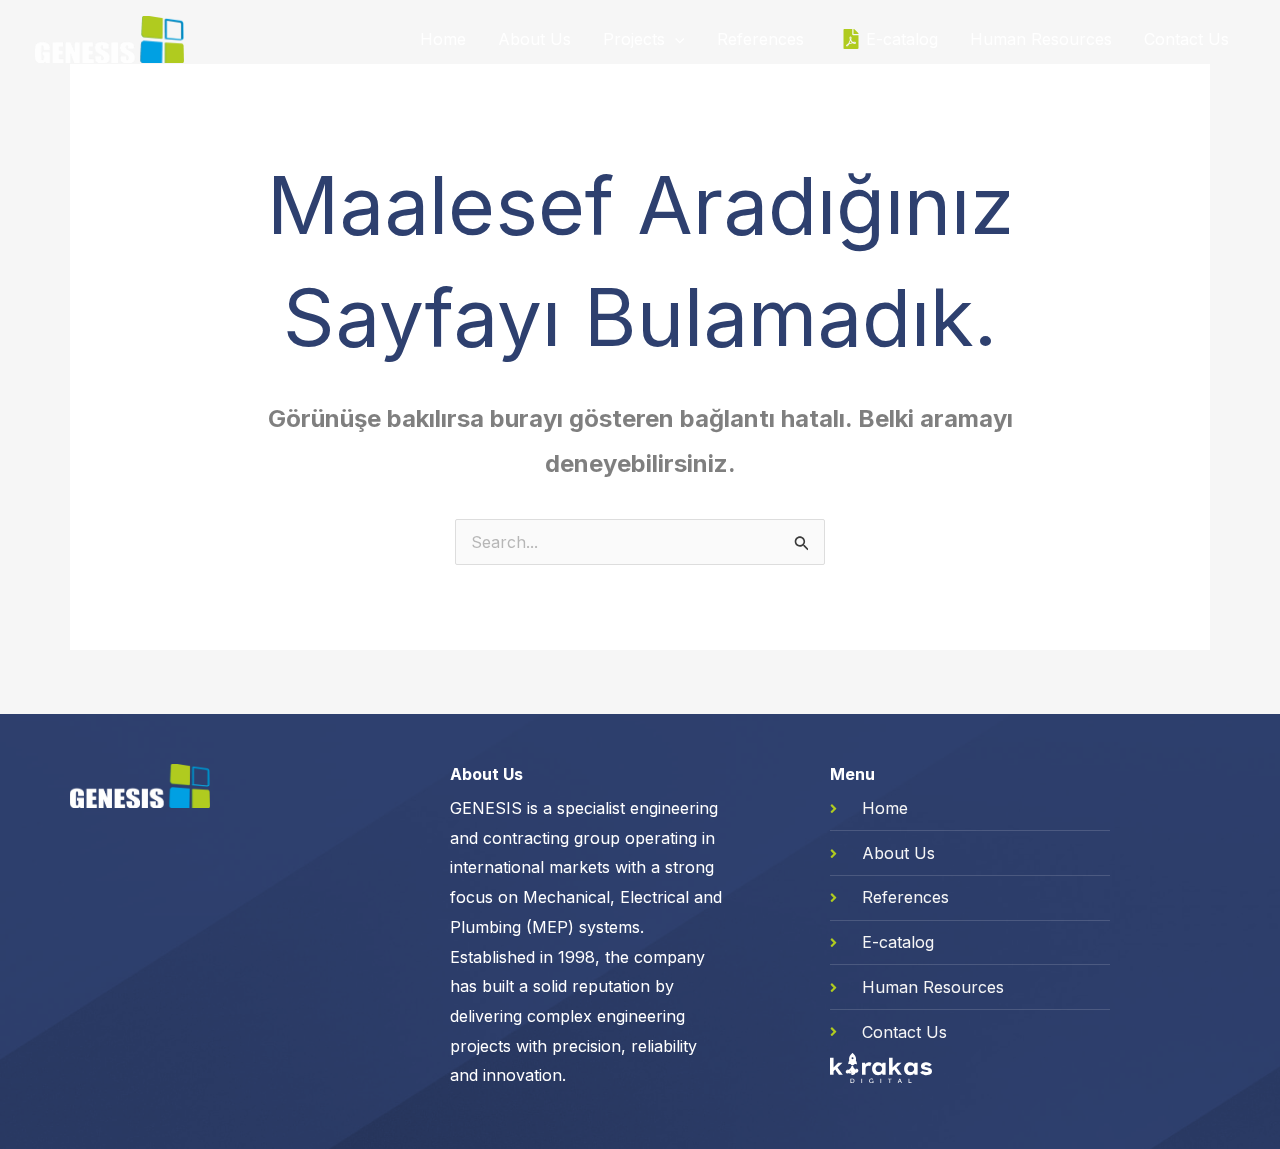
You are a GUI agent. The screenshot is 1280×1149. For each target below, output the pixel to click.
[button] (675, 39)
